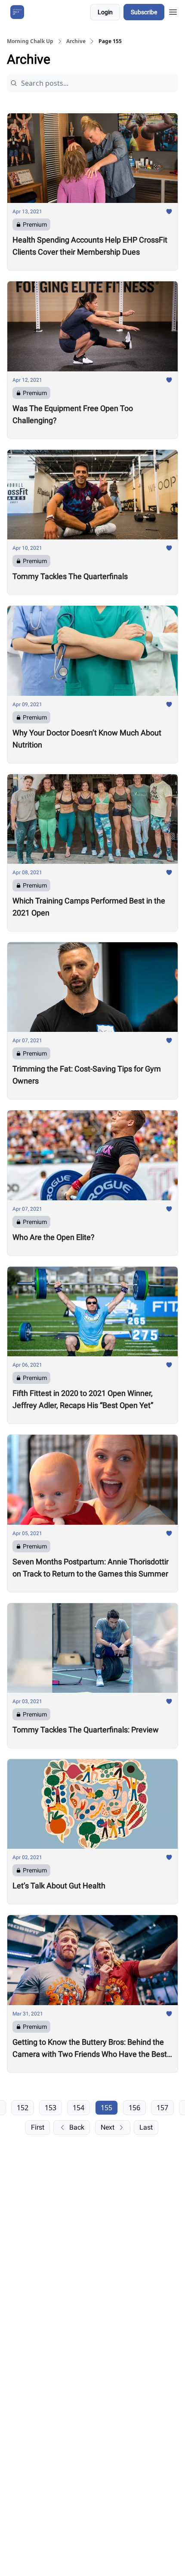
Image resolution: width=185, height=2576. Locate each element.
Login (105, 12)
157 (162, 2108)
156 (134, 2108)
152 (23, 2108)
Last (146, 2127)
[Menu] (173, 11)
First (38, 2127)
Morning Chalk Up (30, 41)
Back (77, 2127)
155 (106, 2108)
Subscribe (144, 12)
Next (108, 2127)
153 (51, 2108)
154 (79, 2108)
